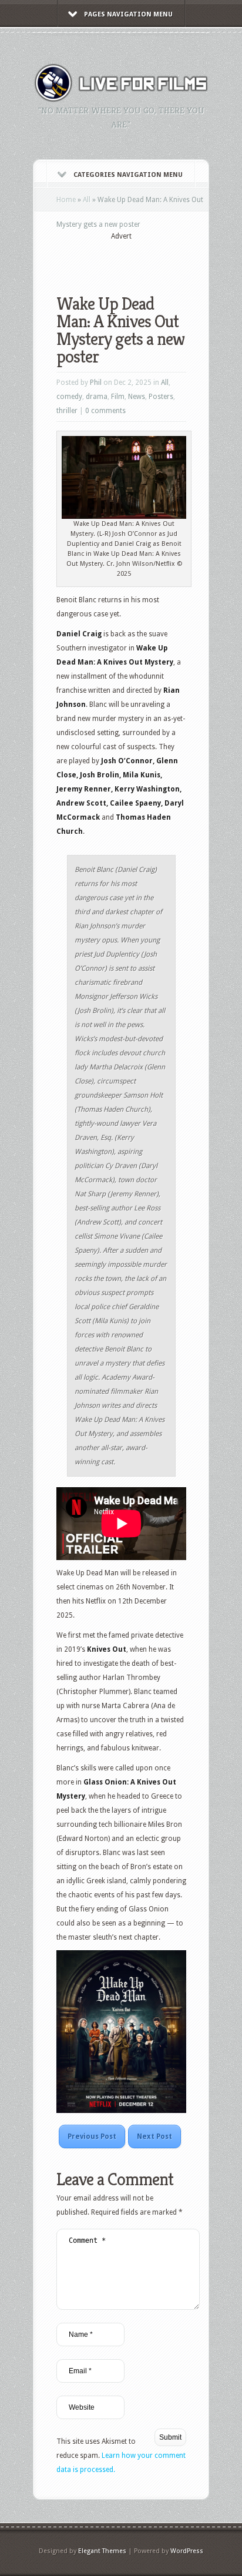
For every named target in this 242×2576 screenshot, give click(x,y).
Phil (96, 383)
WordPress (187, 2551)
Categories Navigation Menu (128, 175)
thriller (67, 411)
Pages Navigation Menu (128, 14)
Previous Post (92, 2136)
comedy (69, 397)
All (87, 200)
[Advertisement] (149, 260)
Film (118, 397)
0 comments (105, 411)
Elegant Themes (102, 2551)
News (137, 397)
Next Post (154, 2136)
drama (97, 397)
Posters (161, 397)
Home (66, 200)
